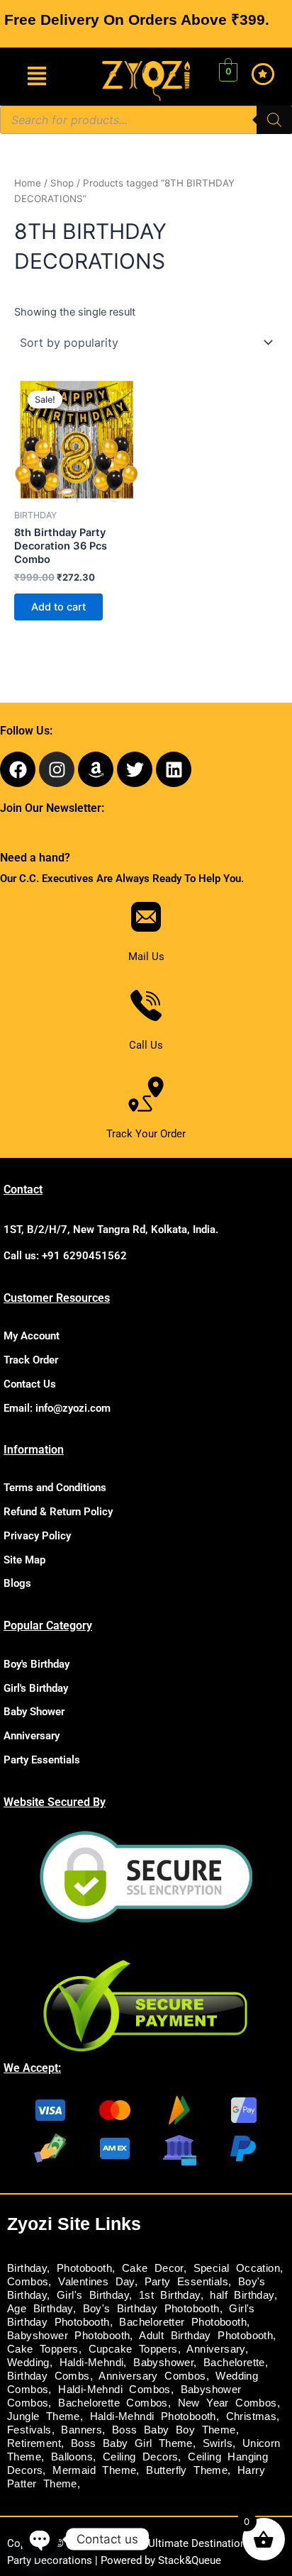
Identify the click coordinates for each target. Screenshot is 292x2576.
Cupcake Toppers (133, 2349)
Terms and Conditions (55, 1488)
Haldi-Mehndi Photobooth (153, 2416)
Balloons (72, 2457)
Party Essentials (42, 1760)
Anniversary (32, 1736)
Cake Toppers (43, 2349)
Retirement (34, 2443)
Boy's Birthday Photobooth (151, 2309)
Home (28, 183)
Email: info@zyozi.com (57, 1408)
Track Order (31, 1360)
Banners (82, 2430)
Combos (28, 2282)
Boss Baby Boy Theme (174, 2430)
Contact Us (30, 1384)
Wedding (28, 2363)
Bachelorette (234, 2363)
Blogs (17, 1583)
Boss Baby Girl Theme (132, 2443)
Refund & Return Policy (58, 1512)
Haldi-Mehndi (92, 2363)
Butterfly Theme (187, 2470)
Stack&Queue (190, 2560)
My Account (32, 1336)
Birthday (27, 2268)
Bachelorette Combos (113, 2403)
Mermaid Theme (94, 2470)
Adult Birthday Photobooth (206, 2336)
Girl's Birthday (36, 1688)
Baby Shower (34, 1712)
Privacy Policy (37, 1536)
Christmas (252, 2416)
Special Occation (237, 2268)
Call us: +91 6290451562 (65, 1256)
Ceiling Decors (141, 2457)
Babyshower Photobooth (68, 2336)
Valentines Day (96, 2282)
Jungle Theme (44, 2416)
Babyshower (163, 2363)
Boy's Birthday (36, 1664)
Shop (62, 183)
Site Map (24, 1560)
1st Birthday (170, 2295)
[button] (36, 77)
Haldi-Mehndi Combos (114, 2390)
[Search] (274, 120)
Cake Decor (153, 2268)
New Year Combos (228, 2403)
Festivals (29, 2430)
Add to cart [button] (58, 607)
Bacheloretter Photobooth (183, 2322)
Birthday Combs (49, 2376)
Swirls (218, 2443)
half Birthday (242, 2295)
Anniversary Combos (152, 2376)
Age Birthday (40, 2309)
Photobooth (84, 2268)
